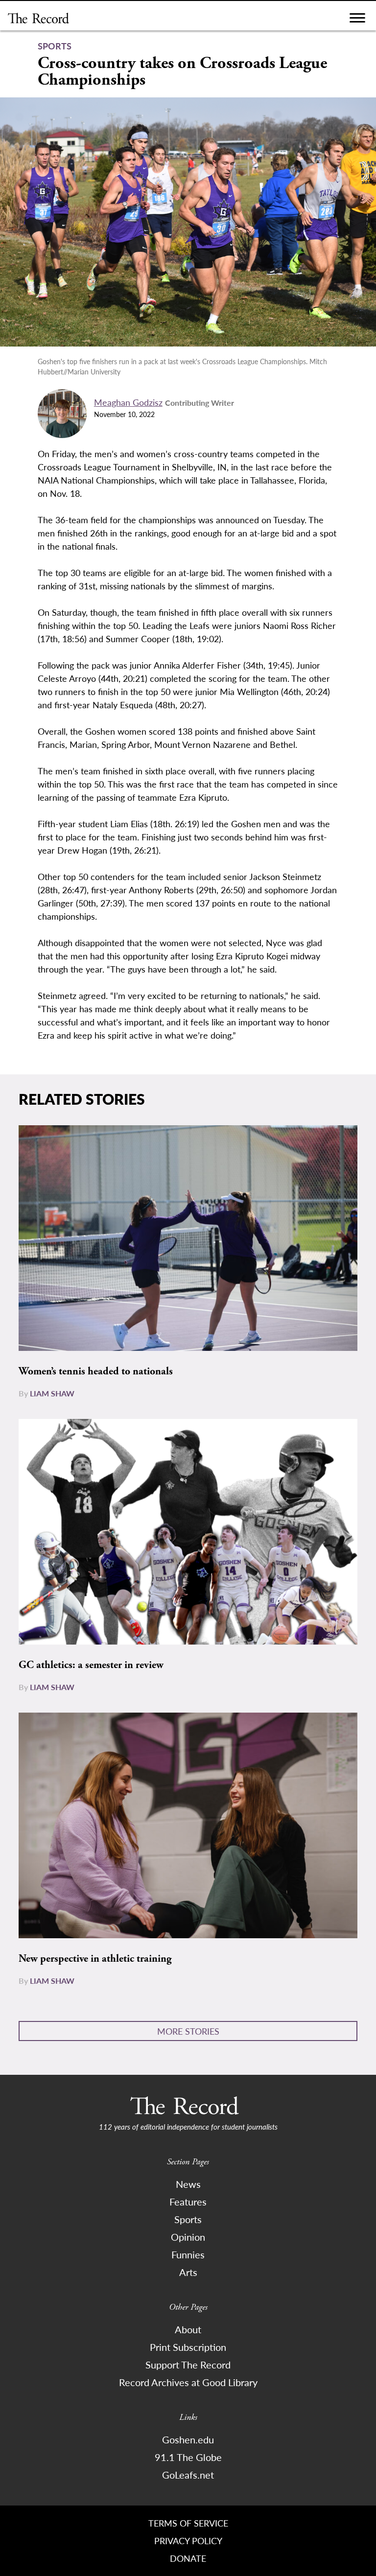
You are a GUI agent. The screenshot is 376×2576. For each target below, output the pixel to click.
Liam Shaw (52, 1393)
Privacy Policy (188, 2541)
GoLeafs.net (188, 2475)
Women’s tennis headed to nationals (96, 1371)
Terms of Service (188, 2523)
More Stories (188, 2031)
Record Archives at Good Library (188, 2382)
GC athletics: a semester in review (91, 1665)
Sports (188, 2219)
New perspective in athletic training (95, 1959)
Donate (188, 2558)
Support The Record (188, 2365)
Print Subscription (188, 2347)
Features (188, 2202)
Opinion (188, 2237)
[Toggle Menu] (357, 20)
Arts (188, 2272)
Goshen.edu (188, 2439)
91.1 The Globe (188, 2457)
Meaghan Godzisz (128, 402)
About (188, 2329)
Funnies (188, 2254)
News (188, 2184)
